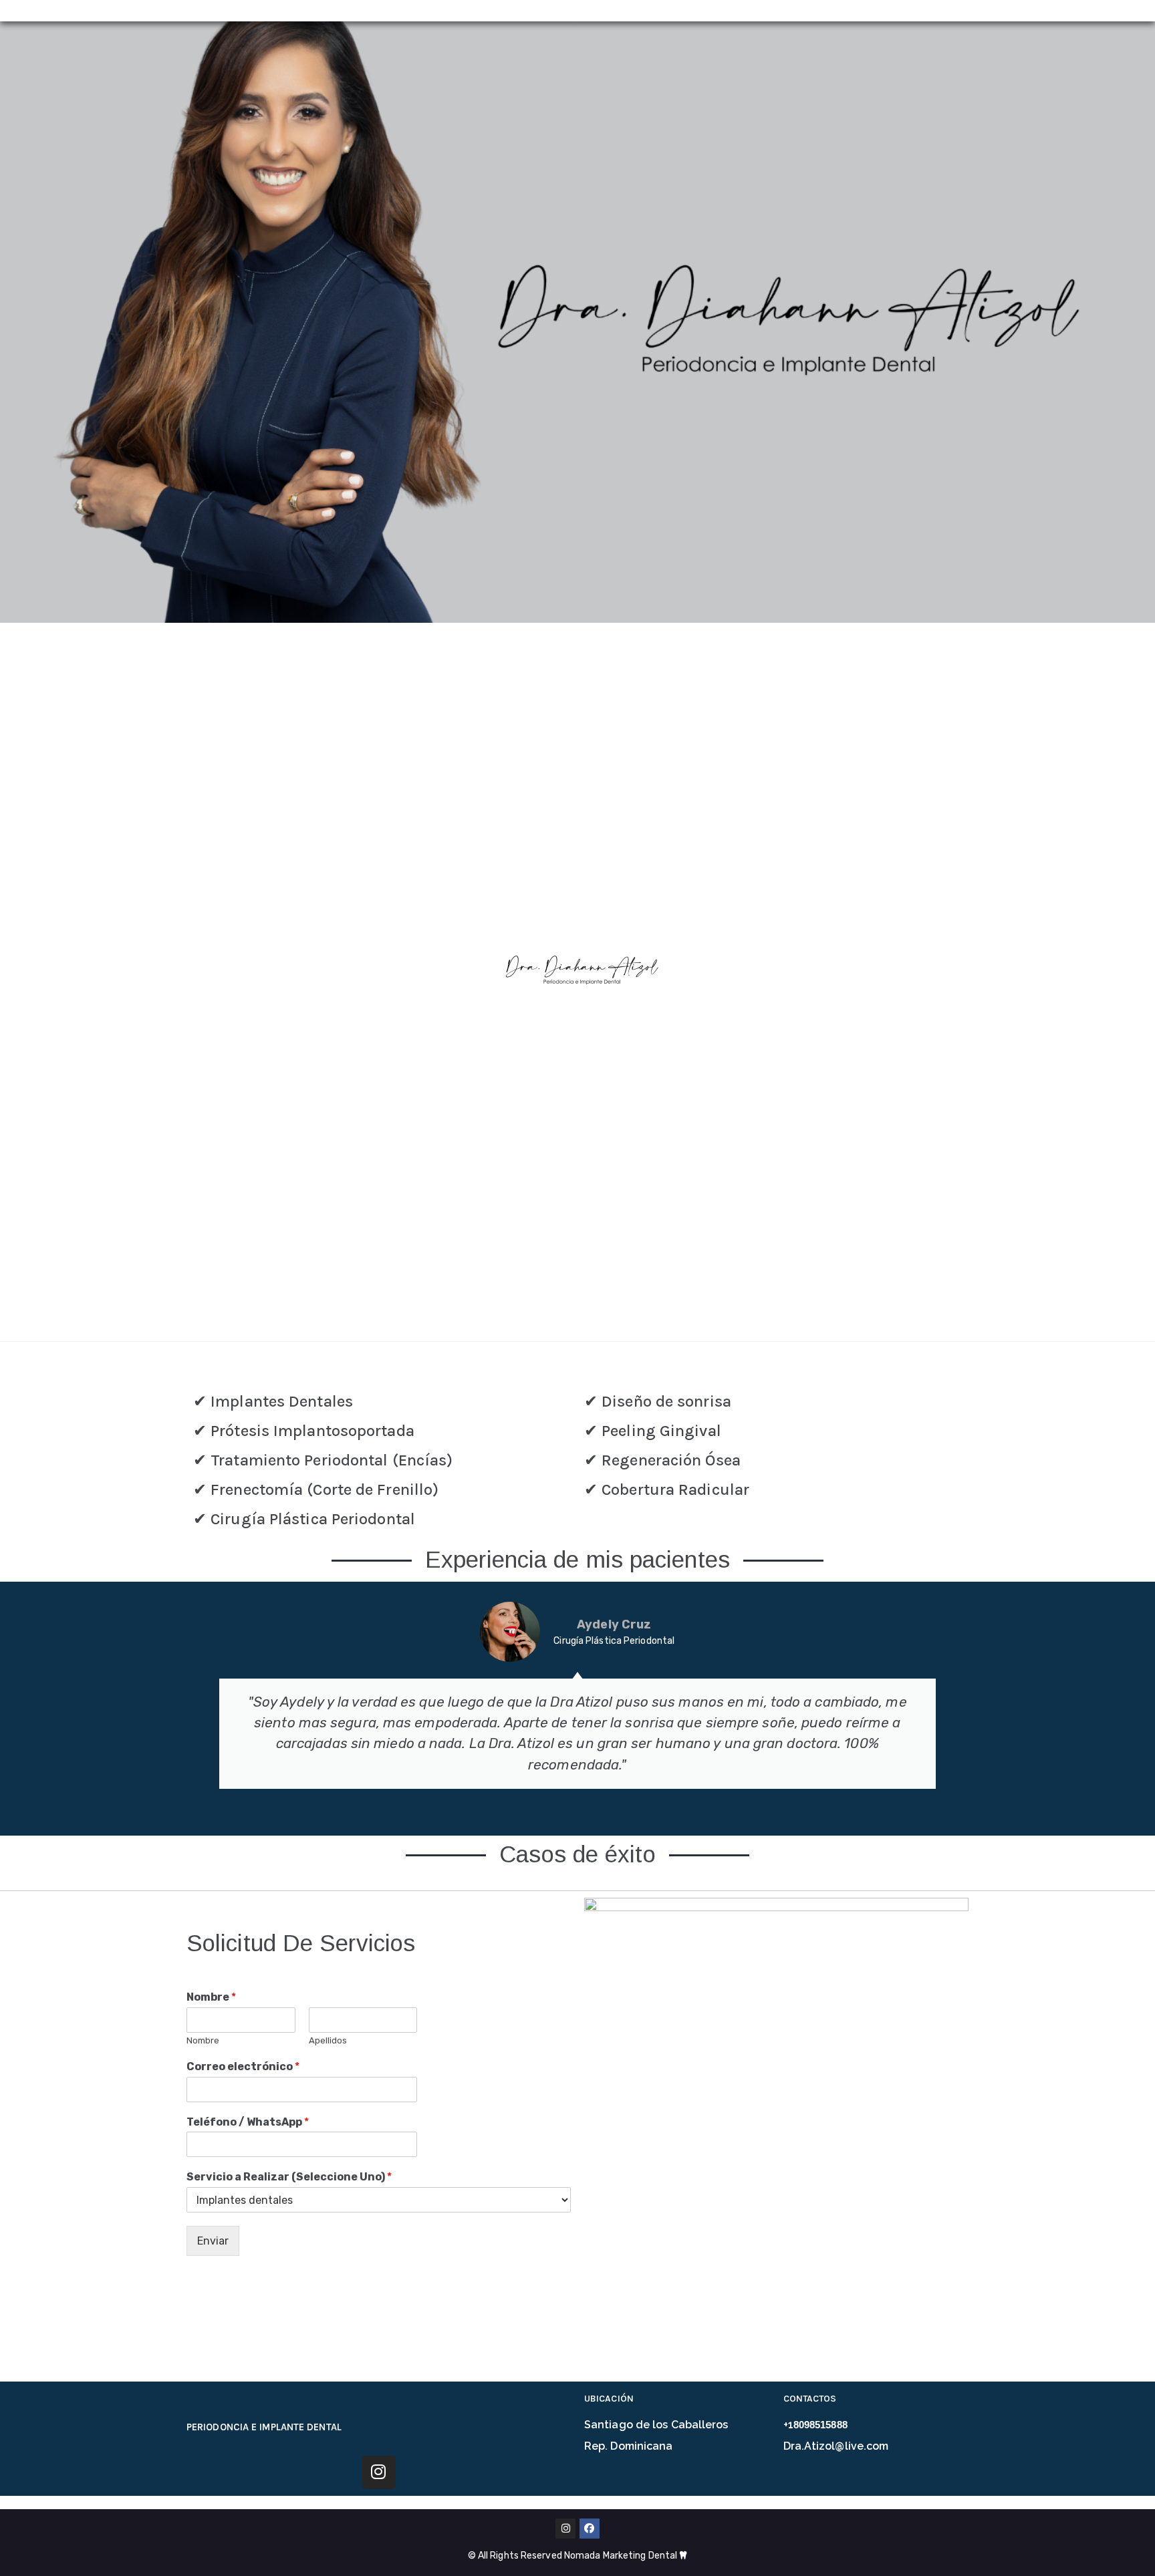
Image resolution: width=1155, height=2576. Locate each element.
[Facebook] (590, 2529)
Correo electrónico (243, 2066)
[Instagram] (379, 2472)
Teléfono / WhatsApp (248, 2122)
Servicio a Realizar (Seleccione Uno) (289, 2177)
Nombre (211, 1997)
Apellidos (328, 2040)
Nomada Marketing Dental (622, 2556)
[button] (199, 1695)
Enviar (213, 2241)
